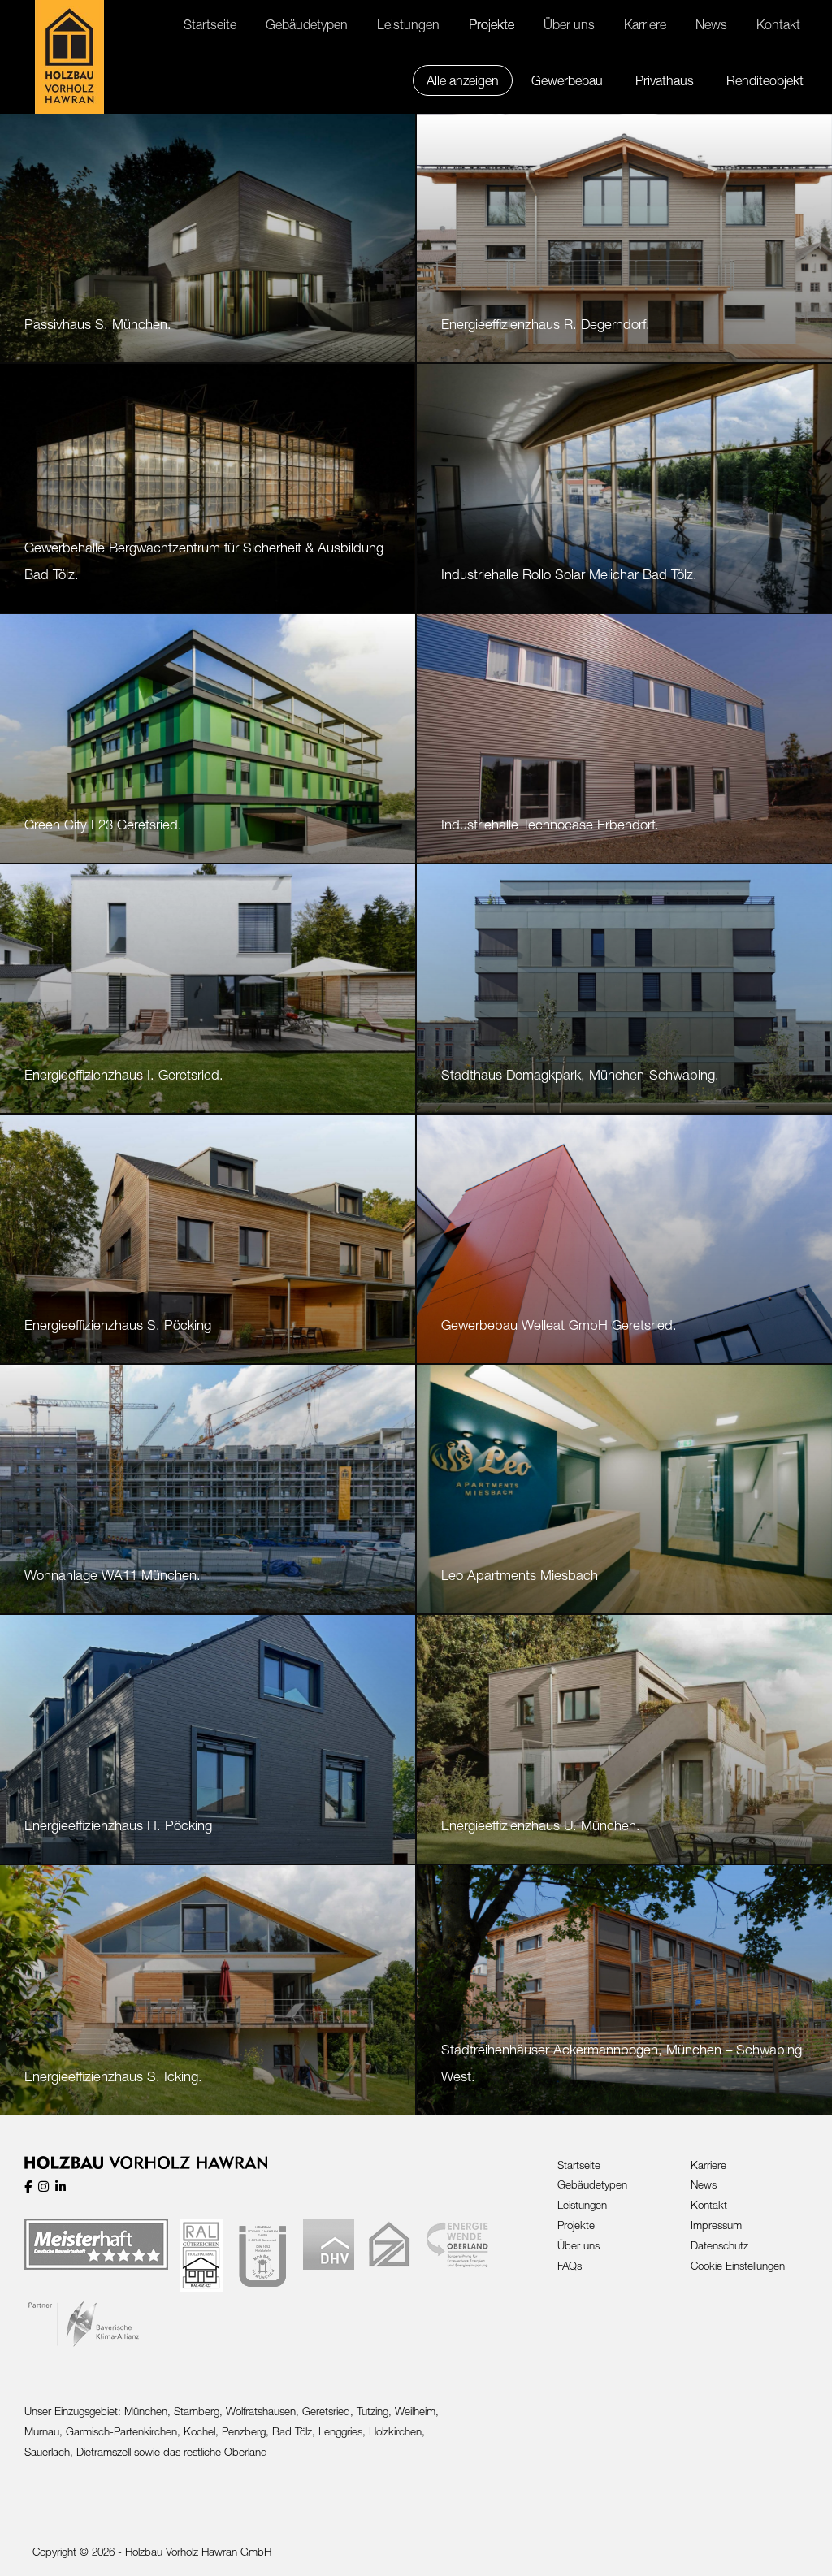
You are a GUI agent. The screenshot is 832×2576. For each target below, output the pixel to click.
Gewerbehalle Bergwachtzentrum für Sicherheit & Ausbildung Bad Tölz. (204, 561)
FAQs (570, 2266)
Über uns (578, 2245)
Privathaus (665, 80)
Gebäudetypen (592, 2184)
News (704, 2184)
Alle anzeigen (463, 80)
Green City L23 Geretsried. (103, 825)
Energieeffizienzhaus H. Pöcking (118, 1825)
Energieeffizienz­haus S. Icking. (113, 2076)
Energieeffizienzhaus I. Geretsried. (124, 1075)
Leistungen (582, 2205)
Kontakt (709, 2205)
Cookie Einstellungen (738, 2266)
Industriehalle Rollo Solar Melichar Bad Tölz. (569, 574)
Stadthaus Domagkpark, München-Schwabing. (580, 1075)
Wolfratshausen (261, 2411)
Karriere (708, 2165)
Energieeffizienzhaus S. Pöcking (118, 1325)
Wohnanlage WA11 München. (113, 1575)
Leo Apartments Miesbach (520, 1575)
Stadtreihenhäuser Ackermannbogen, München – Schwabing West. (622, 2063)
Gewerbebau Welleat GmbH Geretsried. (559, 1325)
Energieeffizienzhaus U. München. (541, 1825)
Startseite (579, 2165)
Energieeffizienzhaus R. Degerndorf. (546, 324)
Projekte (576, 2225)
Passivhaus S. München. (98, 324)
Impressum (716, 2225)
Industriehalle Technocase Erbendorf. (550, 825)
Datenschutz (719, 2245)
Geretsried (326, 2411)
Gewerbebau (567, 80)
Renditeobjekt (765, 80)
